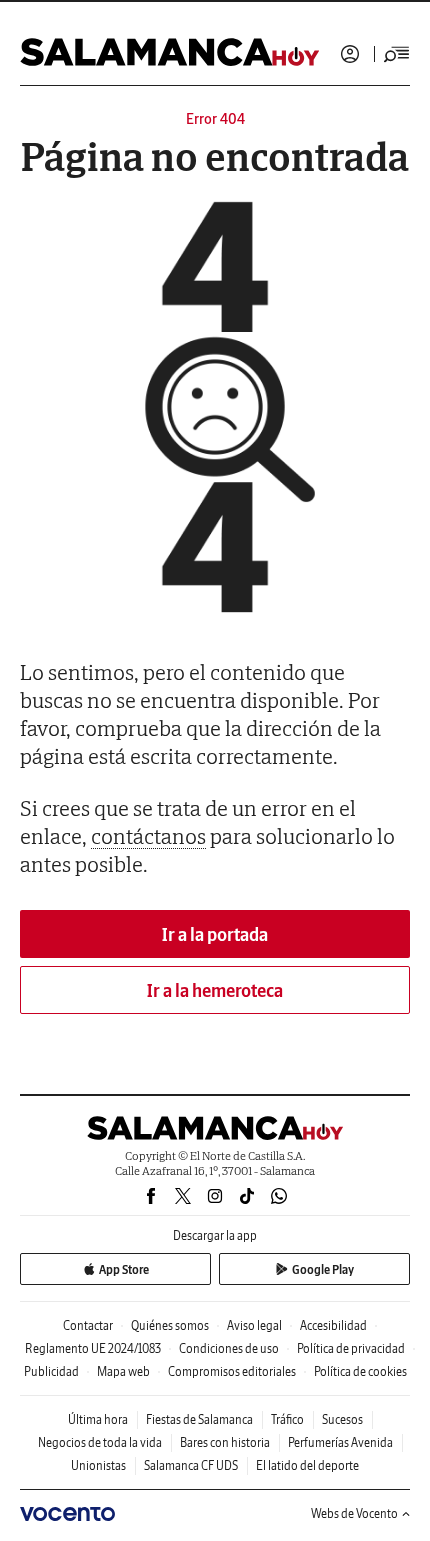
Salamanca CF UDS (191, 1465)
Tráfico (287, 1419)
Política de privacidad (351, 1348)
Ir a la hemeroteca (215, 990)
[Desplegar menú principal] (397, 54)
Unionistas (98, 1465)
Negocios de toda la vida (100, 1442)
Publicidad (51, 1371)
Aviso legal (254, 1325)
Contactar (88, 1325)
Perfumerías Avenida (340, 1442)
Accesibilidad (333, 1325)
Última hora (98, 1419)
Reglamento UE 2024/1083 (93, 1348)
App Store (124, 1269)
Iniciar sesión (350, 54)
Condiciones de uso (229, 1348)
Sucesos (342, 1419)
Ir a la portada (215, 934)
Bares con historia (225, 1442)
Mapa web (123, 1371)
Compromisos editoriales (232, 1371)
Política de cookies (360, 1371)
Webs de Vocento (354, 1513)
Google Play (323, 1269)
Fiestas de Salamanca (199, 1419)
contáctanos (148, 836)
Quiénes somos (170, 1325)
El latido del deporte (307, 1465)
